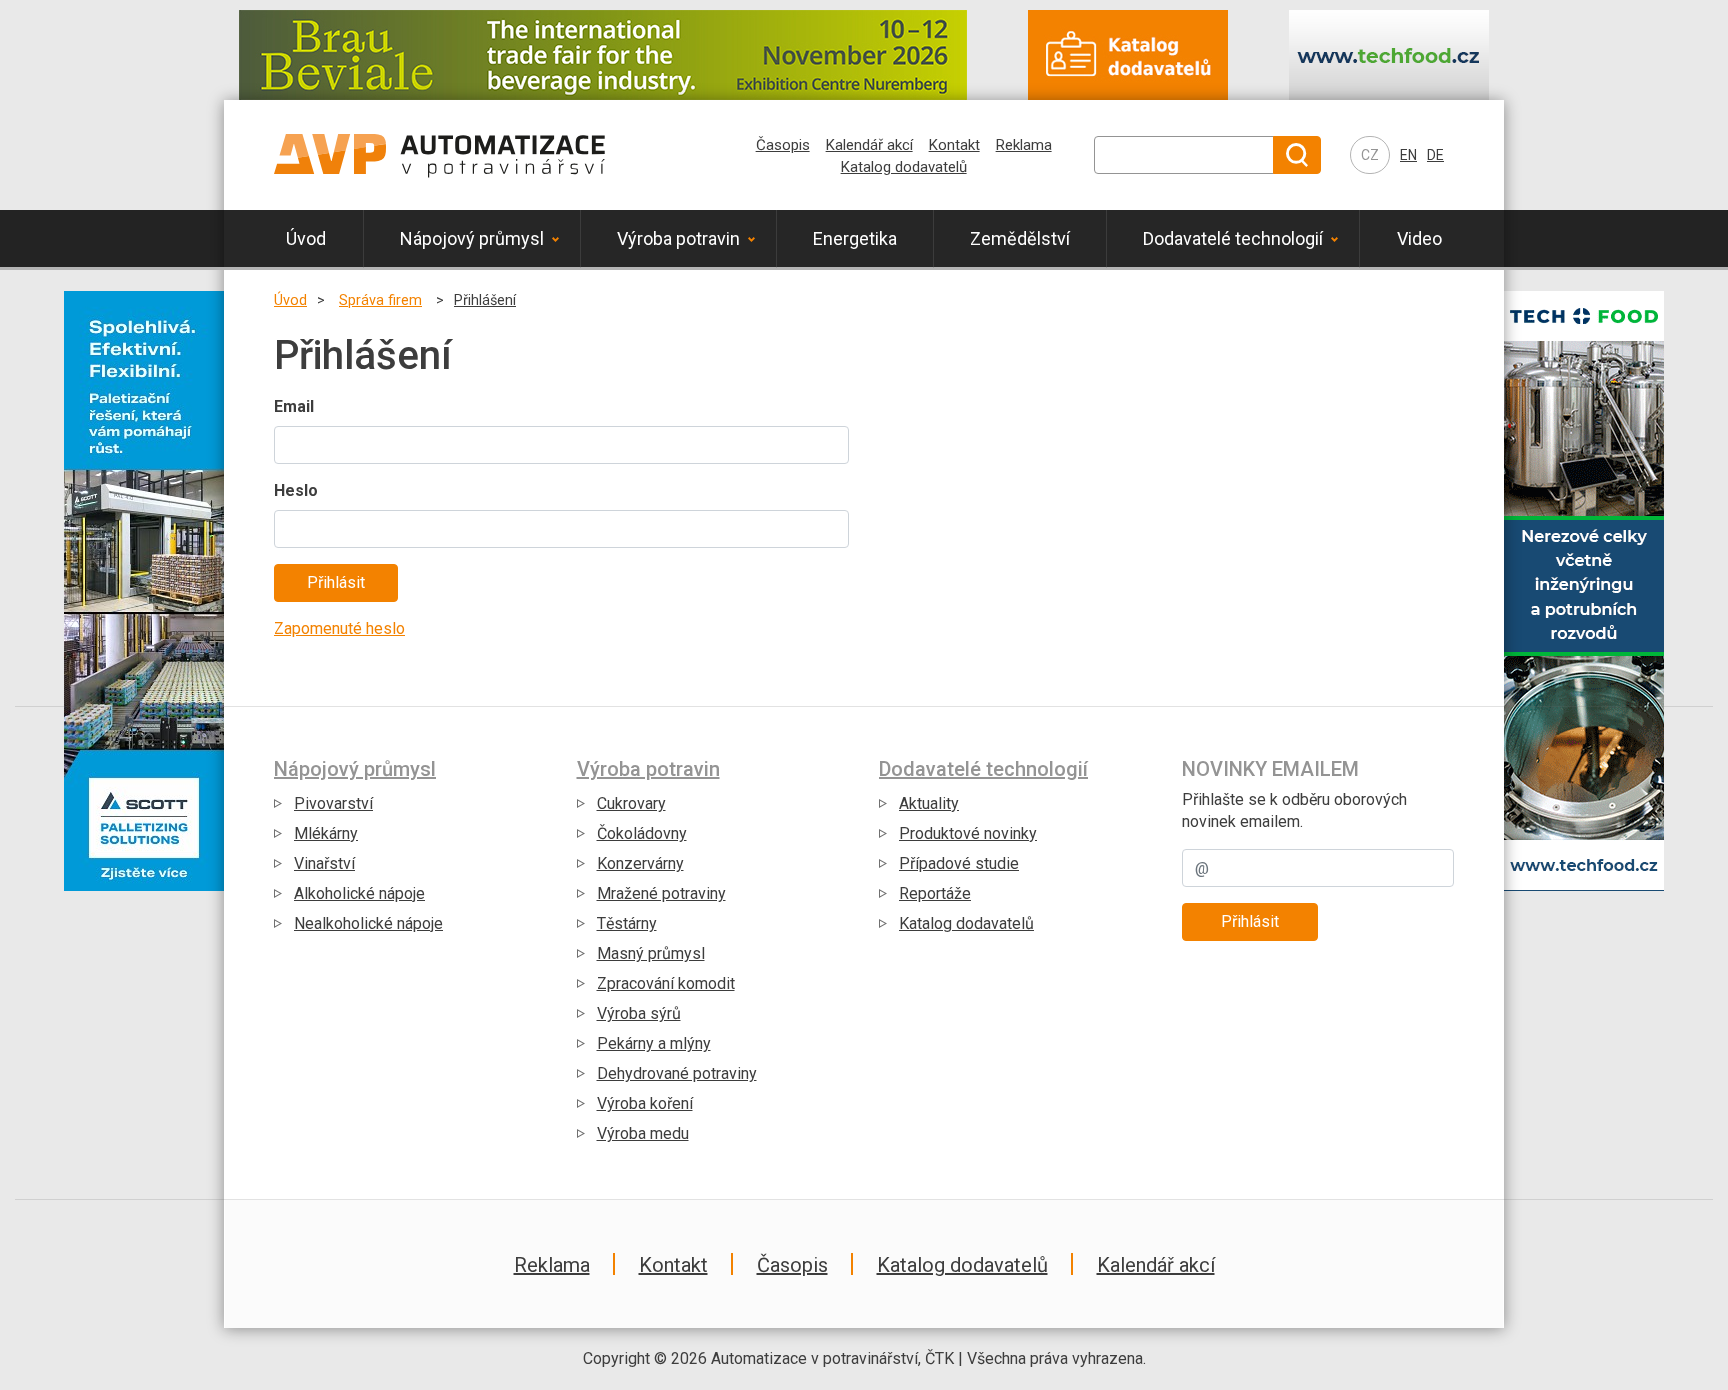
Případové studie (959, 863)
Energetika (855, 238)
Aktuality (929, 803)
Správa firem (380, 300)
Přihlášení (485, 300)
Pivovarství (333, 803)
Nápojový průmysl (472, 238)
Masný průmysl (651, 953)
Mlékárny (326, 833)
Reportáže (935, 893)
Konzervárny (640, 863)
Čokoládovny (642, 833)
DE (1435, 155)
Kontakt (954, 145)
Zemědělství (1020, 238)
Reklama (1024, 145)
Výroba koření (645, 1103)
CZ (1370, 155)
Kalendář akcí (869, 145)
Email (294, 406)
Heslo (296, 490)
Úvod (306, 238)
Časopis (783, 145)
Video (1419, 238)
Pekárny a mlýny (704, 743)
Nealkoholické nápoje (368, 923)
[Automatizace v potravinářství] (440, 155)
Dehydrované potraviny (677, 1073)
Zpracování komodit (666, 983)
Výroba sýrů (705, 685)
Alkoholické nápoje (359, 893)
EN (1408, 155)
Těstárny (627, 923)
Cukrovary (631, 803)
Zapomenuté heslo (339, 628)
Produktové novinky (968, 833)
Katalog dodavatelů (904, 167)
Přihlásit (1250, 921)
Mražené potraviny (661, 893)
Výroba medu (643, 1133)
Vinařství (324, 863)
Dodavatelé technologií (1233, 238)
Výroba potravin (678, 238)
